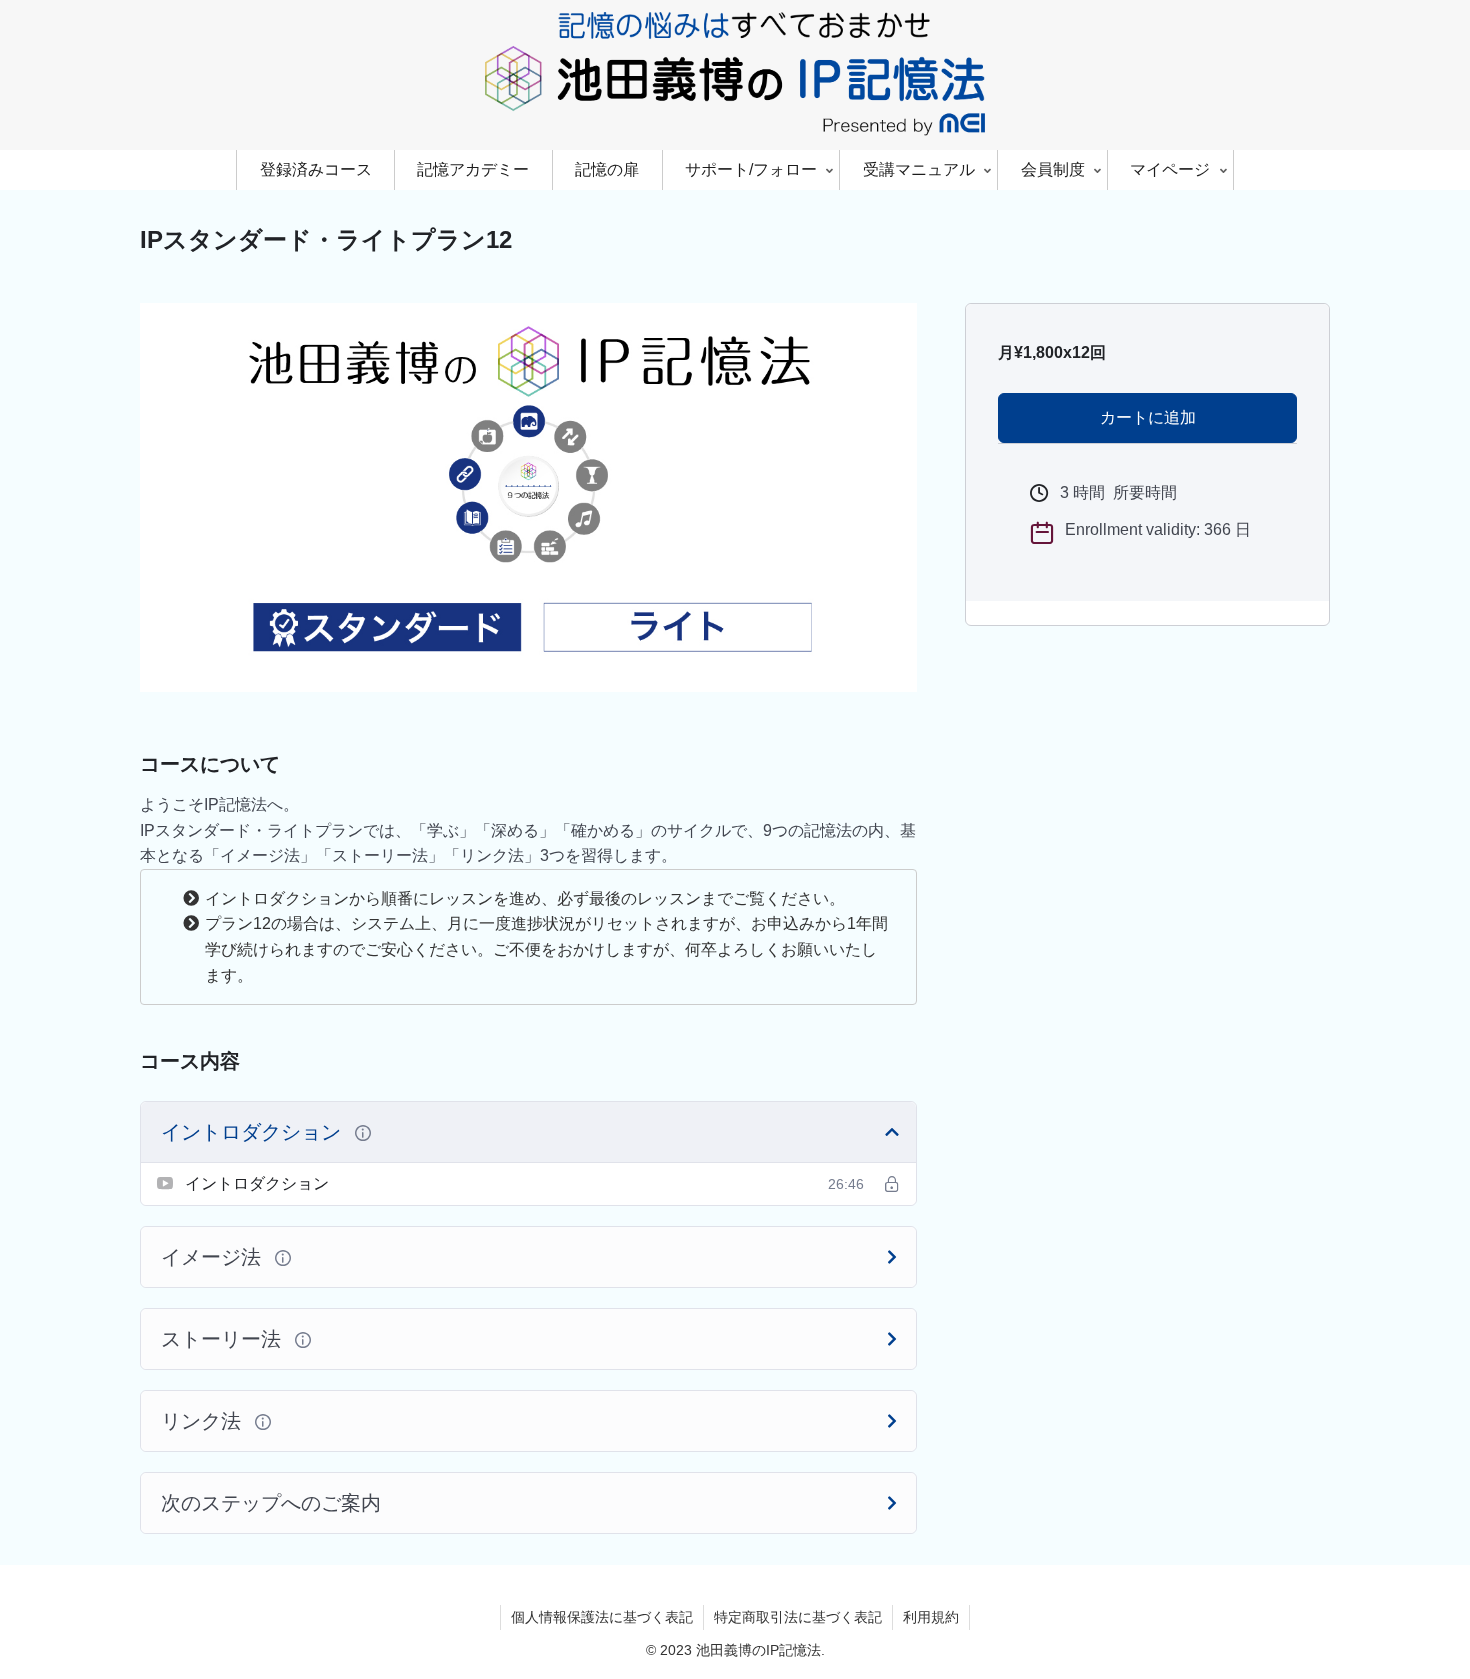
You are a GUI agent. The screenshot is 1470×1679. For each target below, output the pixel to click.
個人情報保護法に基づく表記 (602, 1617)
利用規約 (931, 1617)
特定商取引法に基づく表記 (798, 1617)
